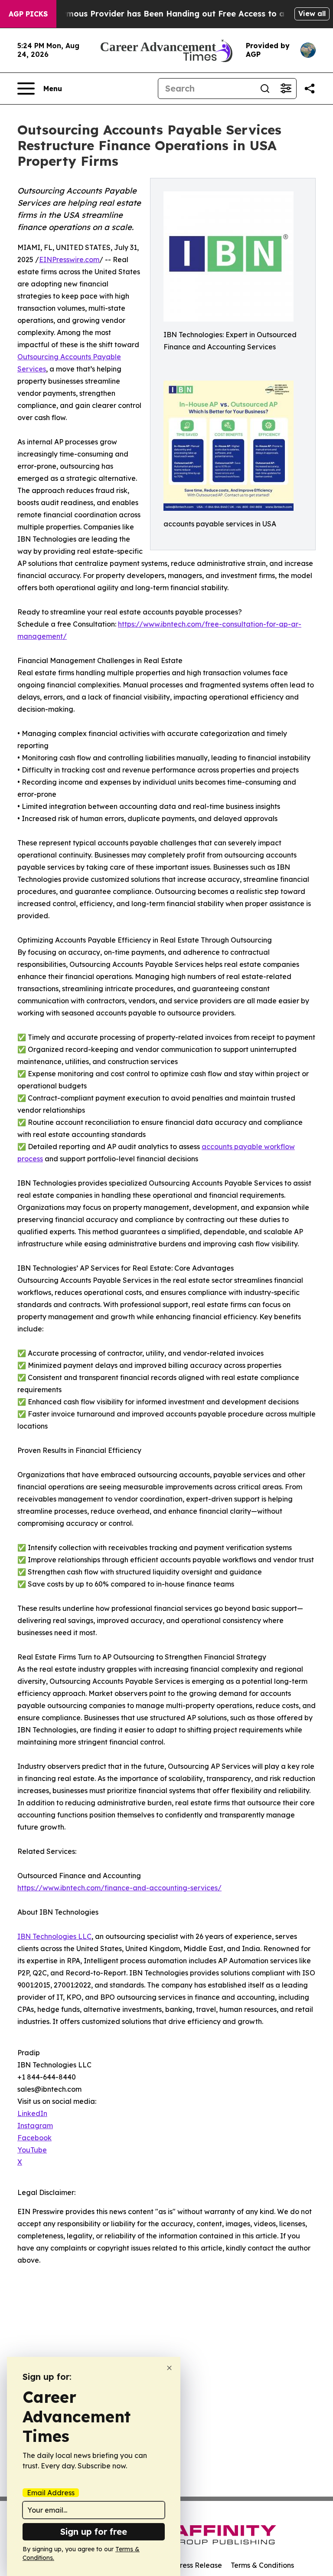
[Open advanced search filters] (286, 89)
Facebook (34, 2138)
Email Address (51, 2493)
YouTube (32, 2150)
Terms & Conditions (262, 2565)
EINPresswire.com (69, 260)
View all (312, 13)
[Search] (265, 89)
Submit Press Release (186, 2565)
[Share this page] (310, 89)
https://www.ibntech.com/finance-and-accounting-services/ (119, 1888)
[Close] (169, 2368)
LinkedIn (32, 2113)
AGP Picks (28, 14)
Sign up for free (94, 2532)
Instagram (35, 2126)
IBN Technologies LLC (54, 1936)
